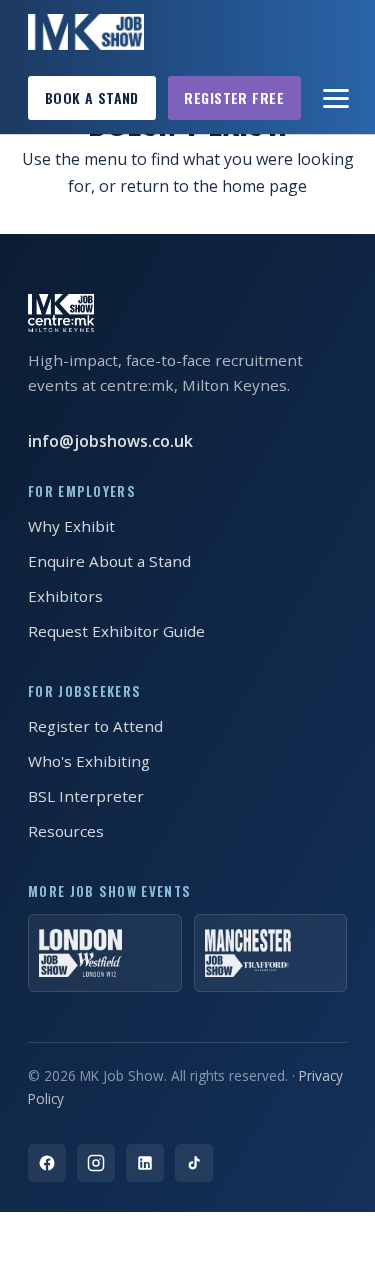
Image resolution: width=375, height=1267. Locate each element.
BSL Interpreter (86, 796)
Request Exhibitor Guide (116, 631)
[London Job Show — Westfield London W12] (105, 953)
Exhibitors (65, 596)
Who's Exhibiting (89, 761)
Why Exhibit (71, 526)
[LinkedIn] (145, 1163)
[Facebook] (47, 1163)
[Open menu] (337, 98)
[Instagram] (96, 1163)
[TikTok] (194, 1163)
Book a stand (92, 97)
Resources (66, 831)
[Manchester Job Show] (271, 953)
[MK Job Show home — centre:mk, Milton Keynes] (86, 32)
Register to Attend (95, 726)
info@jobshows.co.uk (110, 441)
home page (264, 186)
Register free (234, 97)
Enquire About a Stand (109, 561)
